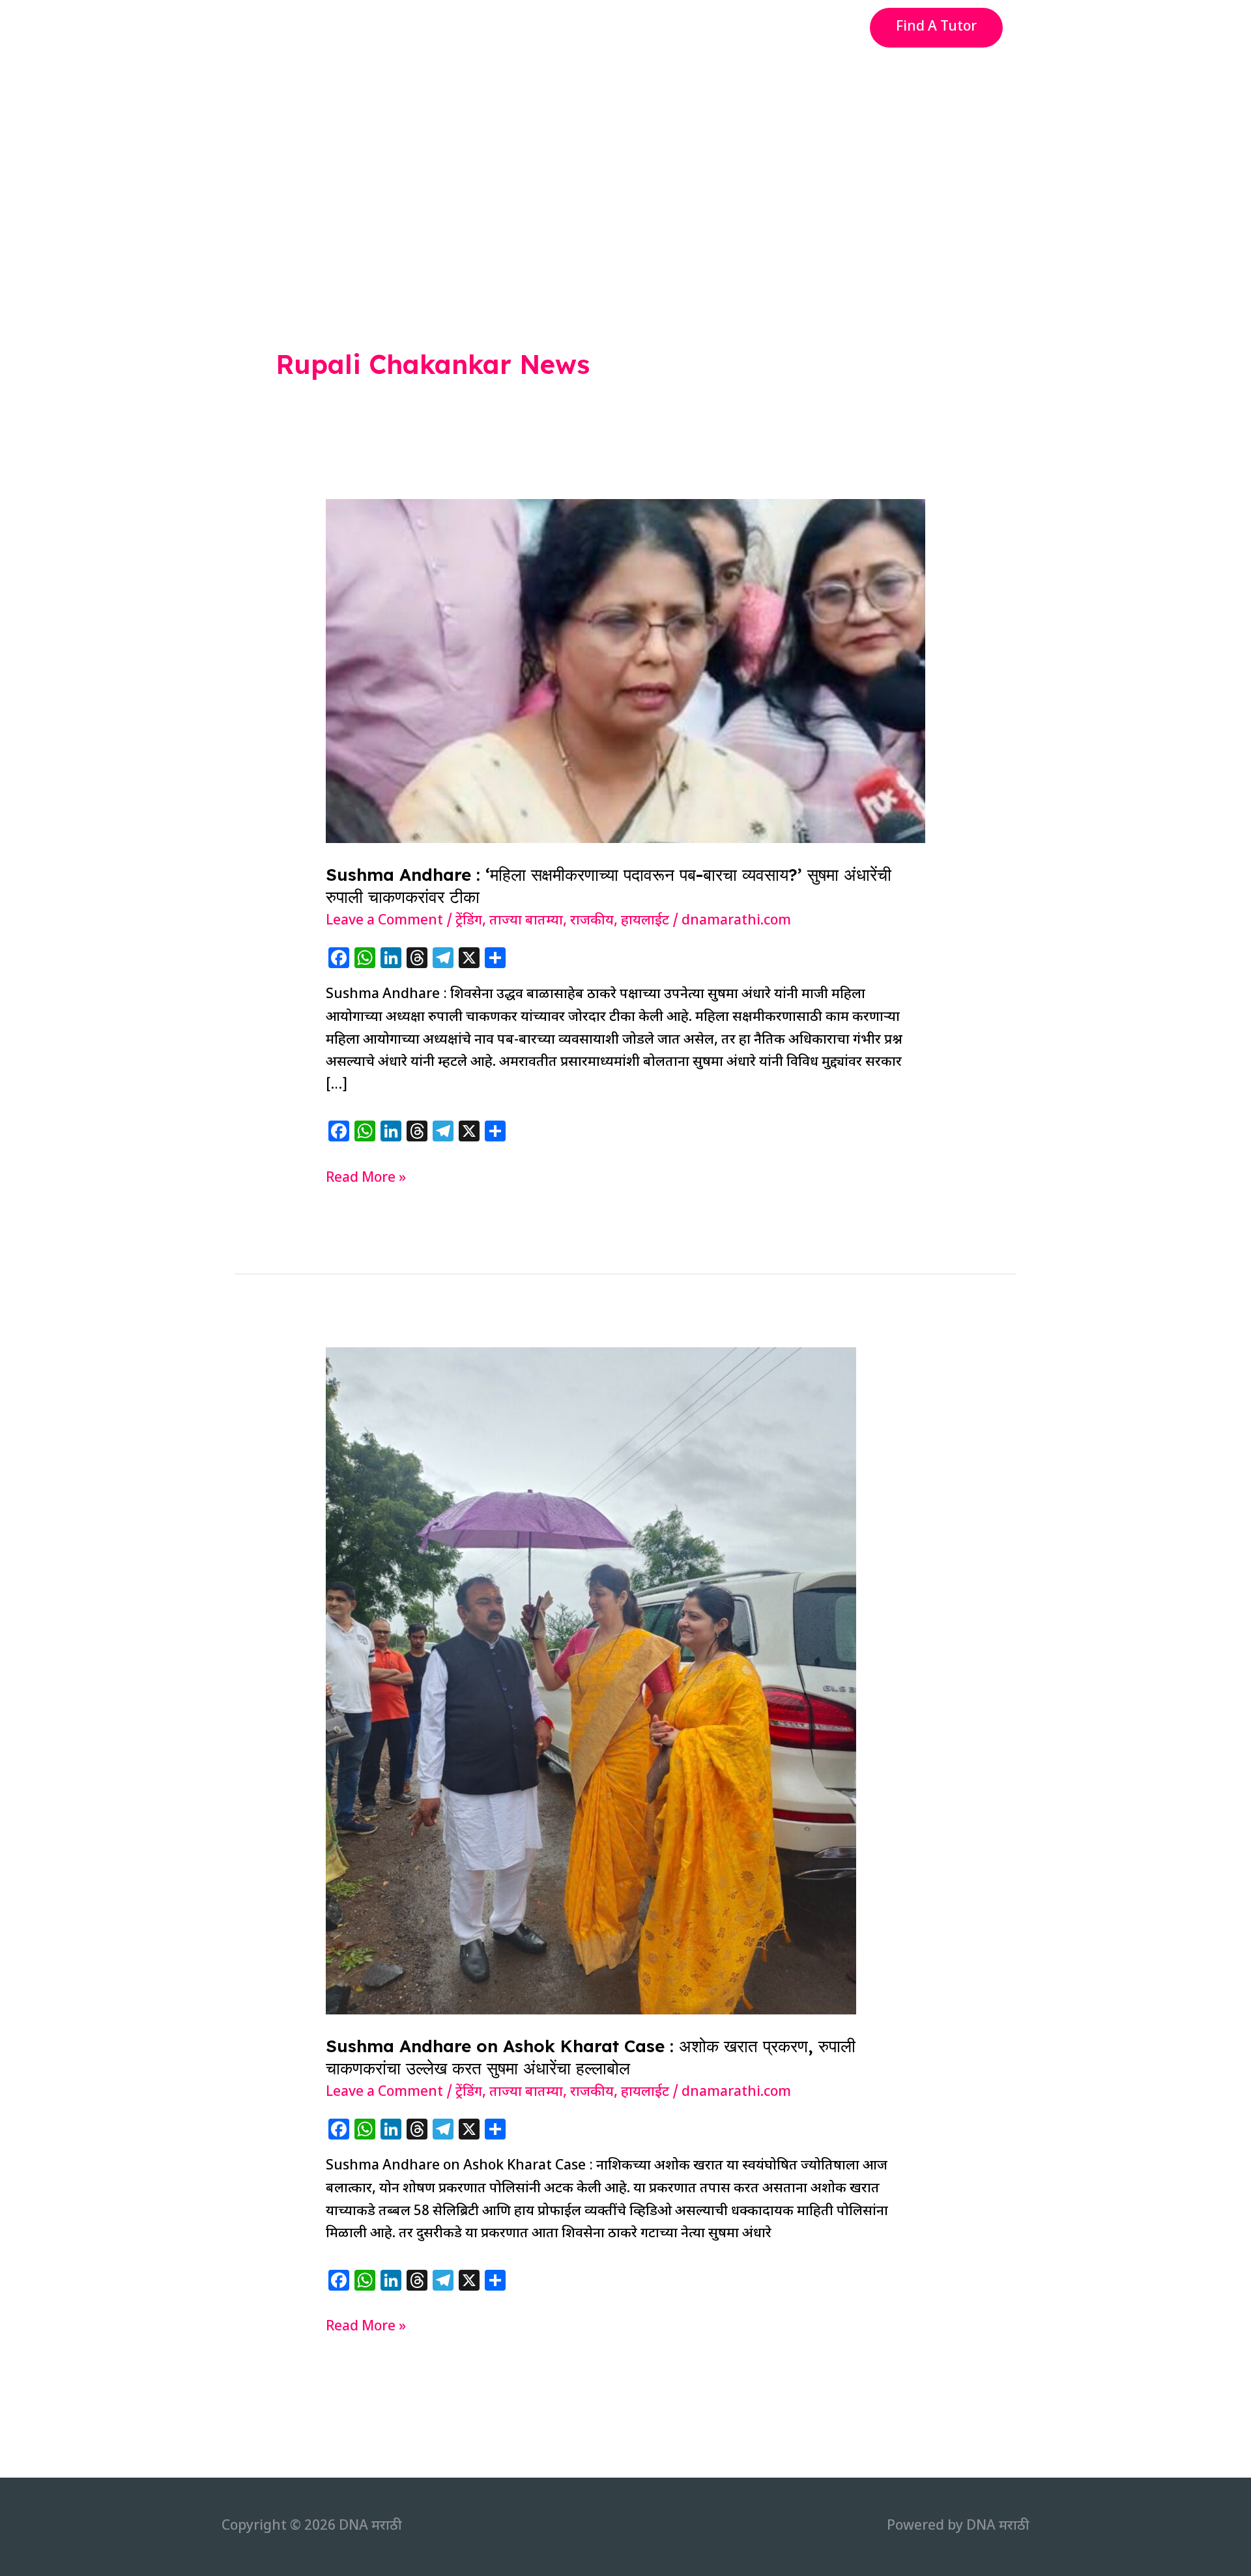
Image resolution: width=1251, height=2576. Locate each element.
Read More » (366, 1180)
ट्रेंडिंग (469, 921)
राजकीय (592, 921)
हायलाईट (645, 921)
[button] (936, 28)
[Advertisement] (625, 152)
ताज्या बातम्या (526, 921)
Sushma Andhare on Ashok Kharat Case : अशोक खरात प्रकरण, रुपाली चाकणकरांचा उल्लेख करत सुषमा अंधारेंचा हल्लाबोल (591, 2057)
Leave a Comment (384, 921)
